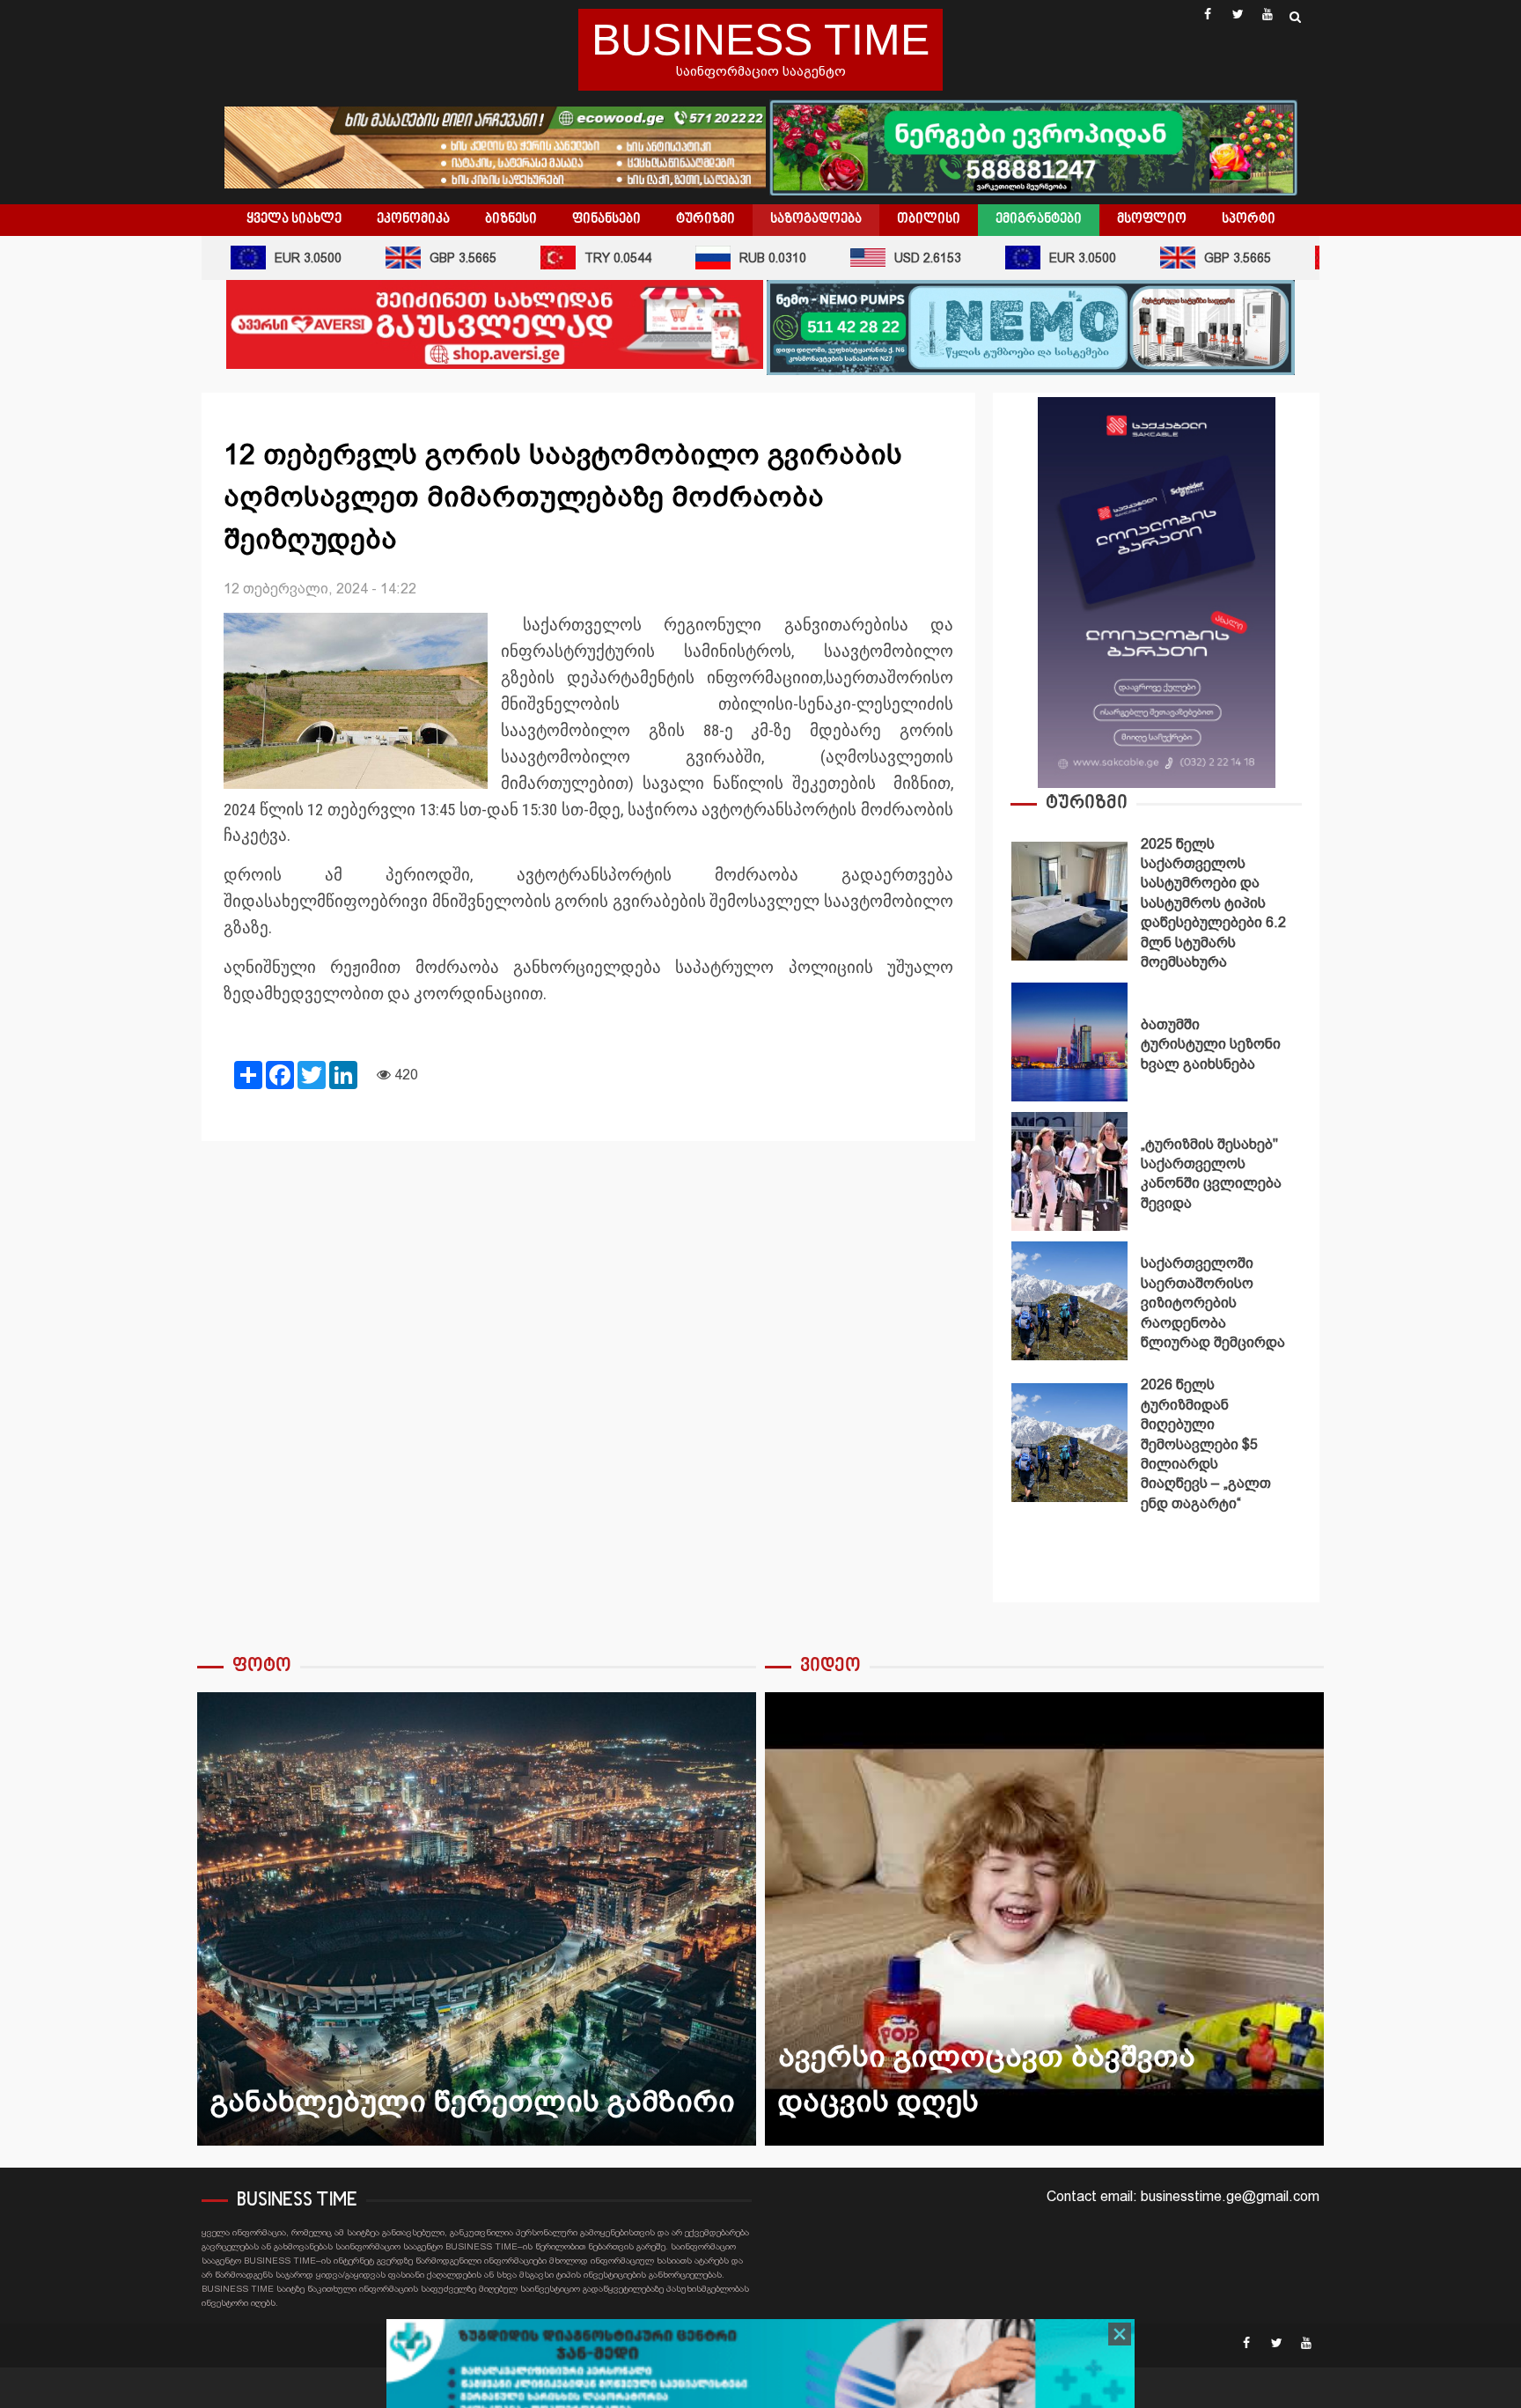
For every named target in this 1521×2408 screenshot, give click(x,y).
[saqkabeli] (1157, 591)
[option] (1156, 906)
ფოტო (262, 1666)
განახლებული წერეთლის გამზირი (477, 1919)
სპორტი (1249, 219)
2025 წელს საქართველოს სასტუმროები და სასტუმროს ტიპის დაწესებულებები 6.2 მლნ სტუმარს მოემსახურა (1069, 901)
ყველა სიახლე (294, 219)
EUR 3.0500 (273, 258)
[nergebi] (1033, 146)
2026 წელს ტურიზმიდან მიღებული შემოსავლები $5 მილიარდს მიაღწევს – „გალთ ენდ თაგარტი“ (1069, 1443)
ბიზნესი (511, 219)
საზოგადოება (816, 219)
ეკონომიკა (413, 219)
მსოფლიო (1152, 219)
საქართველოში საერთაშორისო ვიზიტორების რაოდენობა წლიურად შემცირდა (1069, 1301)
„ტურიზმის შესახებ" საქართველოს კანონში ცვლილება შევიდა (1069, 1171)
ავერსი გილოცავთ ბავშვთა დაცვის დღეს (1044, 1919)
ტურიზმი (705, 219)
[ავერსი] (495, 324)
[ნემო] (1031, 326)
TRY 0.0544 (583, 258)
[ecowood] (497, 146)
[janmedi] (760, 2379)
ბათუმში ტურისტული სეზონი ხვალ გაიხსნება (1069, 1042)
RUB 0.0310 (738, 258)
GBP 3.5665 (428, 258)
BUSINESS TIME (760, 40)
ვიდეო (830, 1666)
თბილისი (929, 219)
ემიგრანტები (1039, 219)
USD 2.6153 (893, 258)
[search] (1295, 17)
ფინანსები (606, 219)
